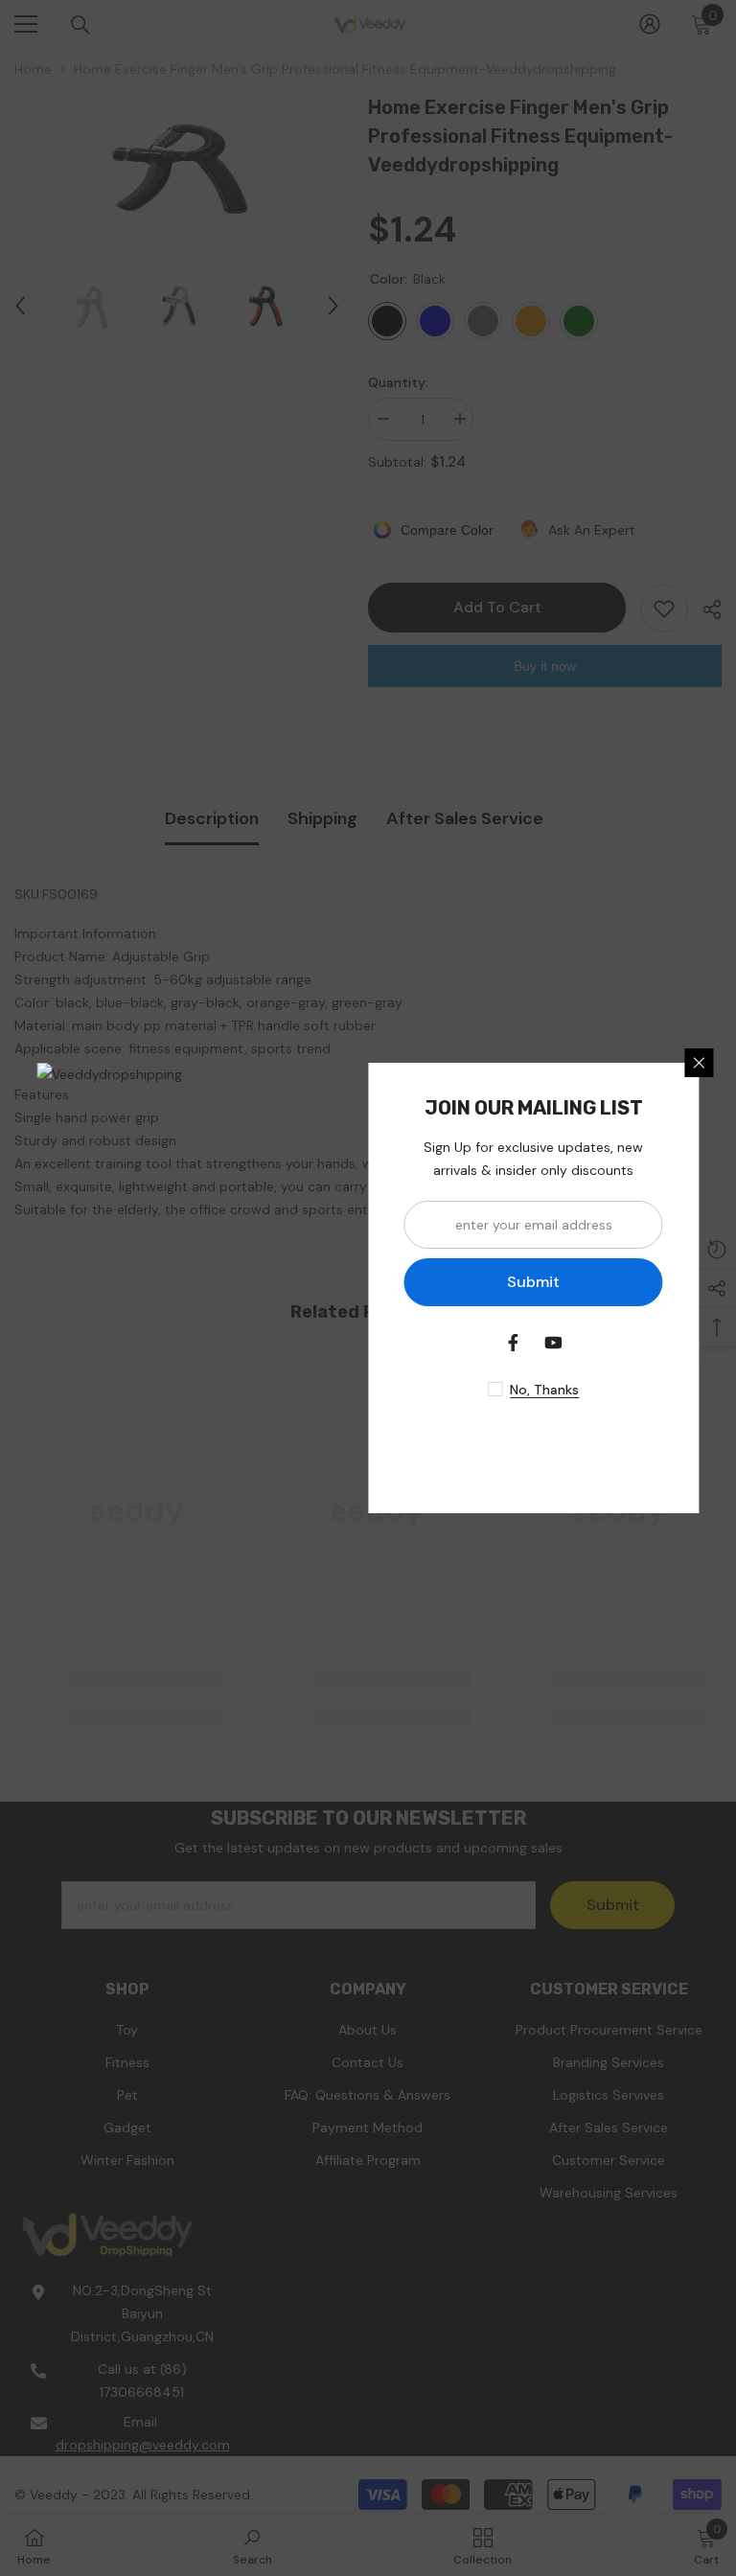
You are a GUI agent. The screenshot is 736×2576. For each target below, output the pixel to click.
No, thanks (544, 1390)
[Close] (700, 1063)
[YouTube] (554, 1343)
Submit (533, 1282)
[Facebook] (514, 1343)
